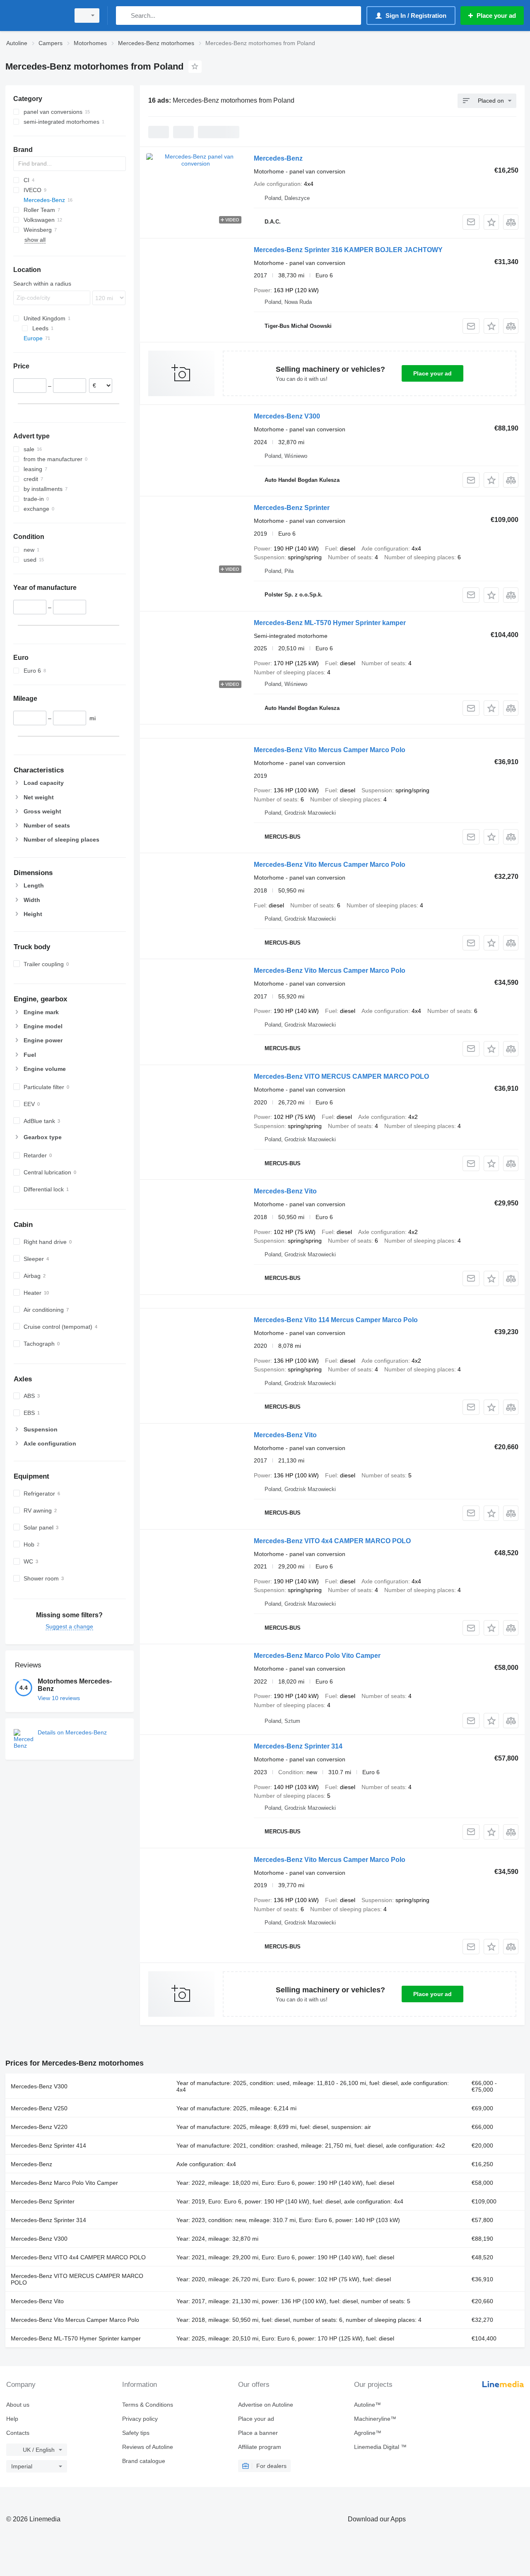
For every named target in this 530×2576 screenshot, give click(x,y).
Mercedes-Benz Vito (285, 1191)
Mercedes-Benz (278, 158)
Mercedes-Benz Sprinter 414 (48, 2145)
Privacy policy (140, 2419)
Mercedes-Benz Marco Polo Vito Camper (317, 1656)
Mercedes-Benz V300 (287, 416)
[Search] (124, 16)
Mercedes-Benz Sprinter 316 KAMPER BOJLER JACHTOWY (348, 250)
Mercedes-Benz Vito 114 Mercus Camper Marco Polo (336, 1320)
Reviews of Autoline (148, 2447)
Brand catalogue (144, 2461)
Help (12, 2419)
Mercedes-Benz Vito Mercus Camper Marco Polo (330, 750)
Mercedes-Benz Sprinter (292, 508)
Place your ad (432, 373)
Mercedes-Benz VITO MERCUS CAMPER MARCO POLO (341, 1076)
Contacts (18, 2433)
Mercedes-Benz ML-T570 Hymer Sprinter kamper (330, 623)
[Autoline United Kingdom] (35, 16)
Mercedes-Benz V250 (39, 2108)
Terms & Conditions (148, 2405)
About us (18, 2405)
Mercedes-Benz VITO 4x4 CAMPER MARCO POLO (332, 1541)
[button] (491, 222)
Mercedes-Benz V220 (39, 2127)
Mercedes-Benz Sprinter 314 (298, 1746)
